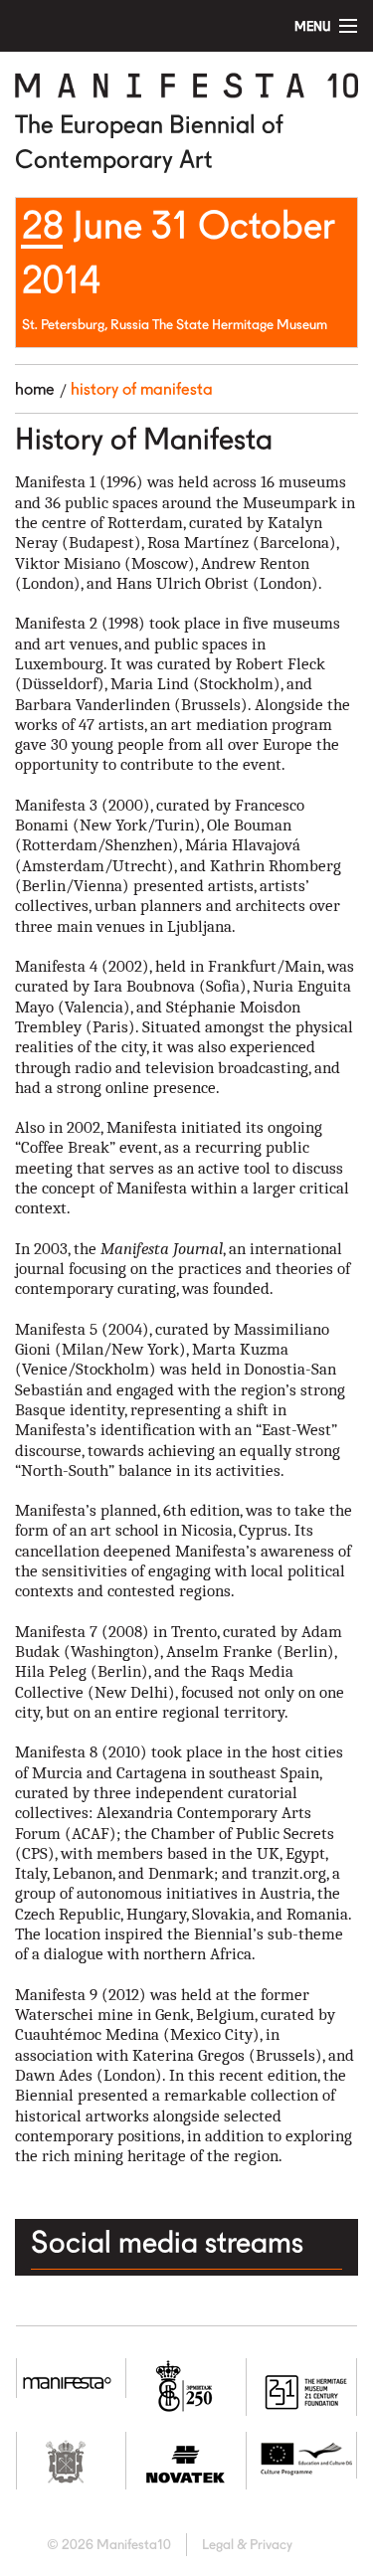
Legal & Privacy (247, 2544)
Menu (313, 26)
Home (35, 389)
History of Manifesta (142, 389)
